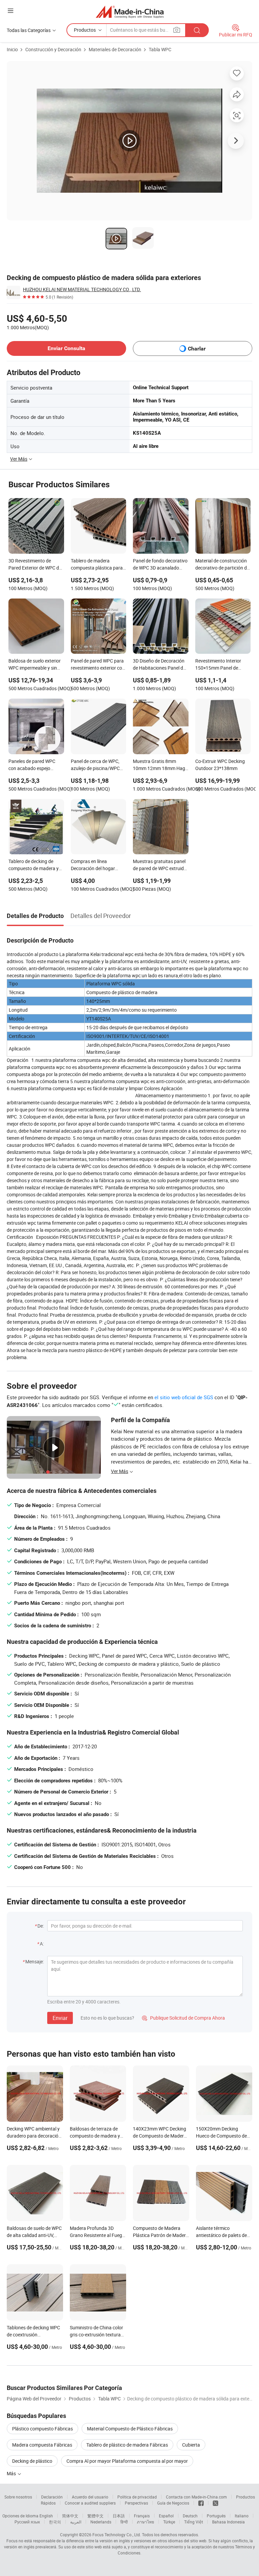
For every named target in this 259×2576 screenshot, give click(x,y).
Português (216, 2516)
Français (142, 2516)
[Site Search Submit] (197, 30)
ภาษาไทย (146, 2522)
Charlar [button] (197, 349)
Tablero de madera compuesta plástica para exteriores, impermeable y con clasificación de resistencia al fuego (97, 565)
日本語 (119, 2516)
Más (12, 2473)
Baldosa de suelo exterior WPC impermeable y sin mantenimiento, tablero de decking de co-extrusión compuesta (36, 665)
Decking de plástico (32, 2461)
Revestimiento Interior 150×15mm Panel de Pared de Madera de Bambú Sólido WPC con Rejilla (220, 665)
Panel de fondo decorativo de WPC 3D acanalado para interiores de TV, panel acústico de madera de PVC (160, 565)
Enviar (60, 2018)
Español (166, 2516)
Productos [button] (85, 30)
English (46, 2516)
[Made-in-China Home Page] (130, 12)
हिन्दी (124, 2522)
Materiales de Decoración (115, 49)
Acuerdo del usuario (90, 2497)
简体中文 (70, 2516)
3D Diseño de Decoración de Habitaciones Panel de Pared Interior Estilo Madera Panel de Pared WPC (159, 665)
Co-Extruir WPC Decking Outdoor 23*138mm (220, 765)
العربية (76, 2522)
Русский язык (27, 2522)
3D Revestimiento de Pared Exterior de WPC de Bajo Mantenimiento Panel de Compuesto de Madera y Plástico (36, 565)
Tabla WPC (160, 49)
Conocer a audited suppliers (90, 2503)
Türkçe (169, 2522)
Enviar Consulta (66, 348)
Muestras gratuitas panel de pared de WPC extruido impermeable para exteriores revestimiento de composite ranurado (160, 865)
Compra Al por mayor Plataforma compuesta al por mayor (127, 2461)
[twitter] (215, 2503)
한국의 (55, 2522)
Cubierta (191, 2445)
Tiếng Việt (194, 2522)
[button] (10, 11)
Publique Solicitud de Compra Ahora (183, 2018)
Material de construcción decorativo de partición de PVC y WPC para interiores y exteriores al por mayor (223, 565)
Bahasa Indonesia (228, 2522)
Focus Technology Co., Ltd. (117, 2535)
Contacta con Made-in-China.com (196, 2497)
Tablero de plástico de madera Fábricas (127, 2445)
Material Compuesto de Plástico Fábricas (130, 2429)
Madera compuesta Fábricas (42, 2445)
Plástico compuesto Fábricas (42, 2429)
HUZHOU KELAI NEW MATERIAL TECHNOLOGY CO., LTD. (82, 289)
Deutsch (190, 2516)
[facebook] (201, 2503)
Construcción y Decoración (53, 49)
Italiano (242, 2516)
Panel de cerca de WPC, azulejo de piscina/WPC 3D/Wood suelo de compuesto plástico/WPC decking (97, 765)
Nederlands (101, 2522)
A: (42, 1944)
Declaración (52, 2497)
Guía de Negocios (173, 2503)
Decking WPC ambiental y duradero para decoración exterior (34, 2136)
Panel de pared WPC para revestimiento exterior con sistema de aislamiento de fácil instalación (98, 665)
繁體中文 (95, 2516)
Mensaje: (35, 1961)
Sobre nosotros (18, 2497)
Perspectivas (136, 2503)
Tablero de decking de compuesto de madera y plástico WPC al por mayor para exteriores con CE (36, 865)
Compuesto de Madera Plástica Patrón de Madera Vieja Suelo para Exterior (161, 2235)
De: (41, 1926)
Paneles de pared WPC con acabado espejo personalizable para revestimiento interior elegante (32, 765)
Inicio (12, 49)
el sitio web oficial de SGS (184, 1397)
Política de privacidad (137, 2497)
